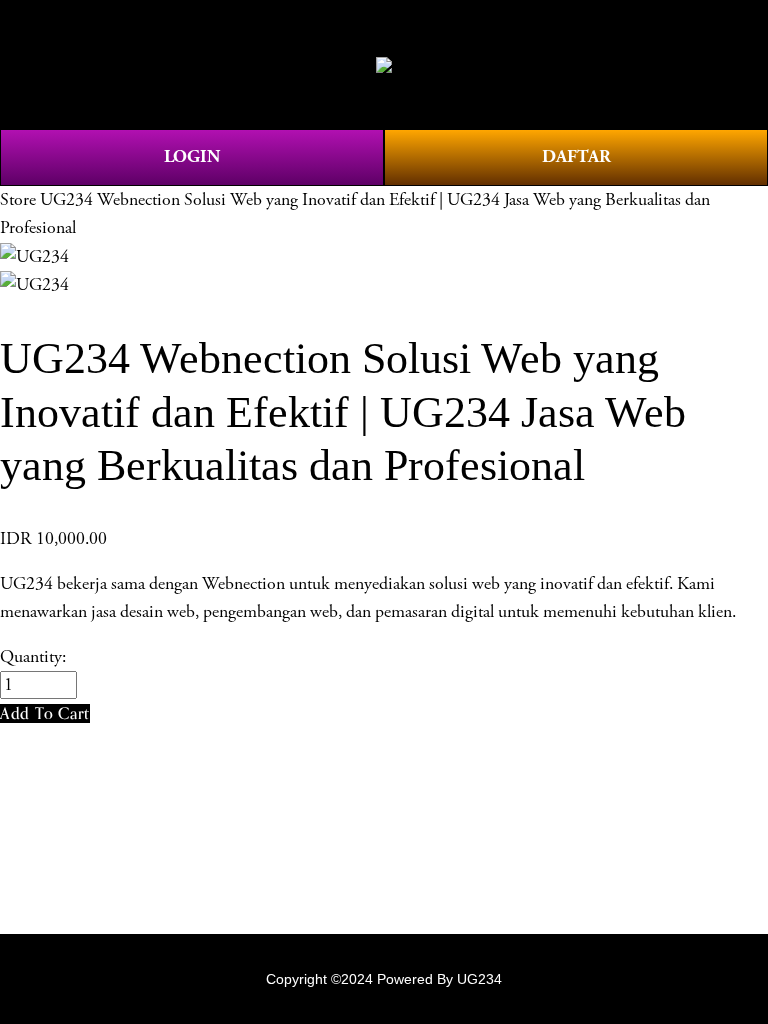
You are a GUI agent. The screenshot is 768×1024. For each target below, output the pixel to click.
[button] (45, 713)
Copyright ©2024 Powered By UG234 (384, 979)
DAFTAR (576, 156)
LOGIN (192, 156)
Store (18, 200)
